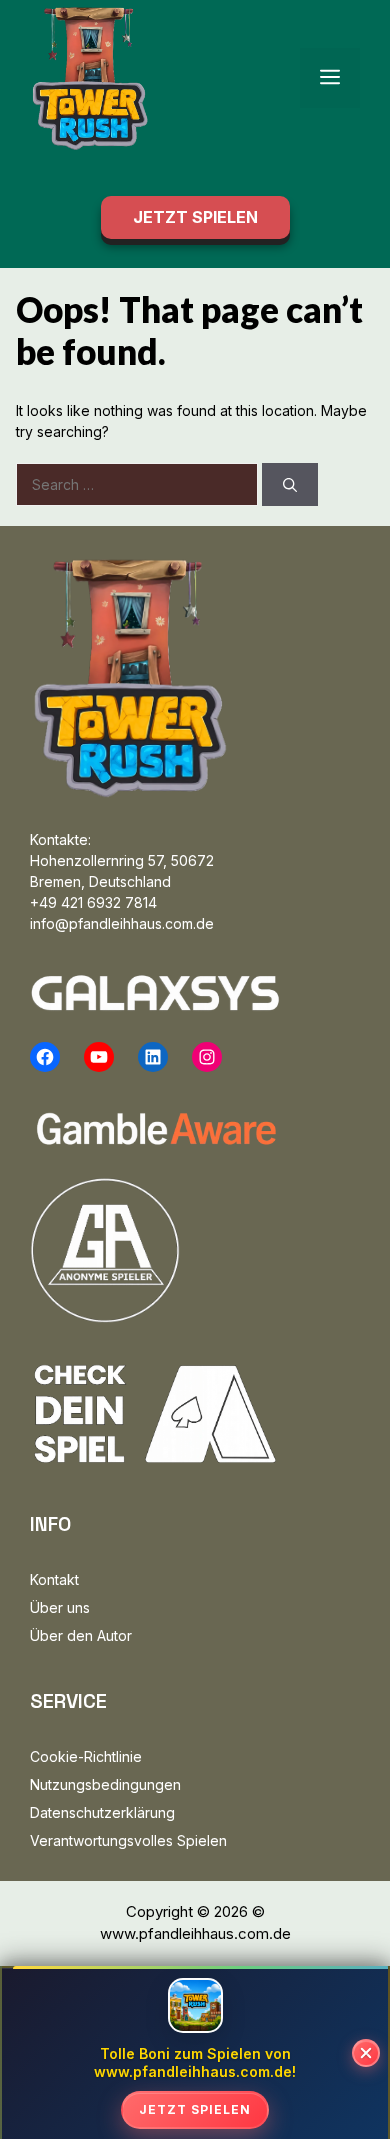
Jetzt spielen (195, 2109)
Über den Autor (81, 1635)
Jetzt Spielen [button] (195, 217)
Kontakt (54, 1579)
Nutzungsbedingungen (105, 1784)
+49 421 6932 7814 (93, 902)
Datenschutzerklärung (102, 1812)
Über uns (60, 1607)
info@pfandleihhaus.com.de (122, 923)
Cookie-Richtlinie (86, 1756)
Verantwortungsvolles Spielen (128, 1840)
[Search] (290, 484)
